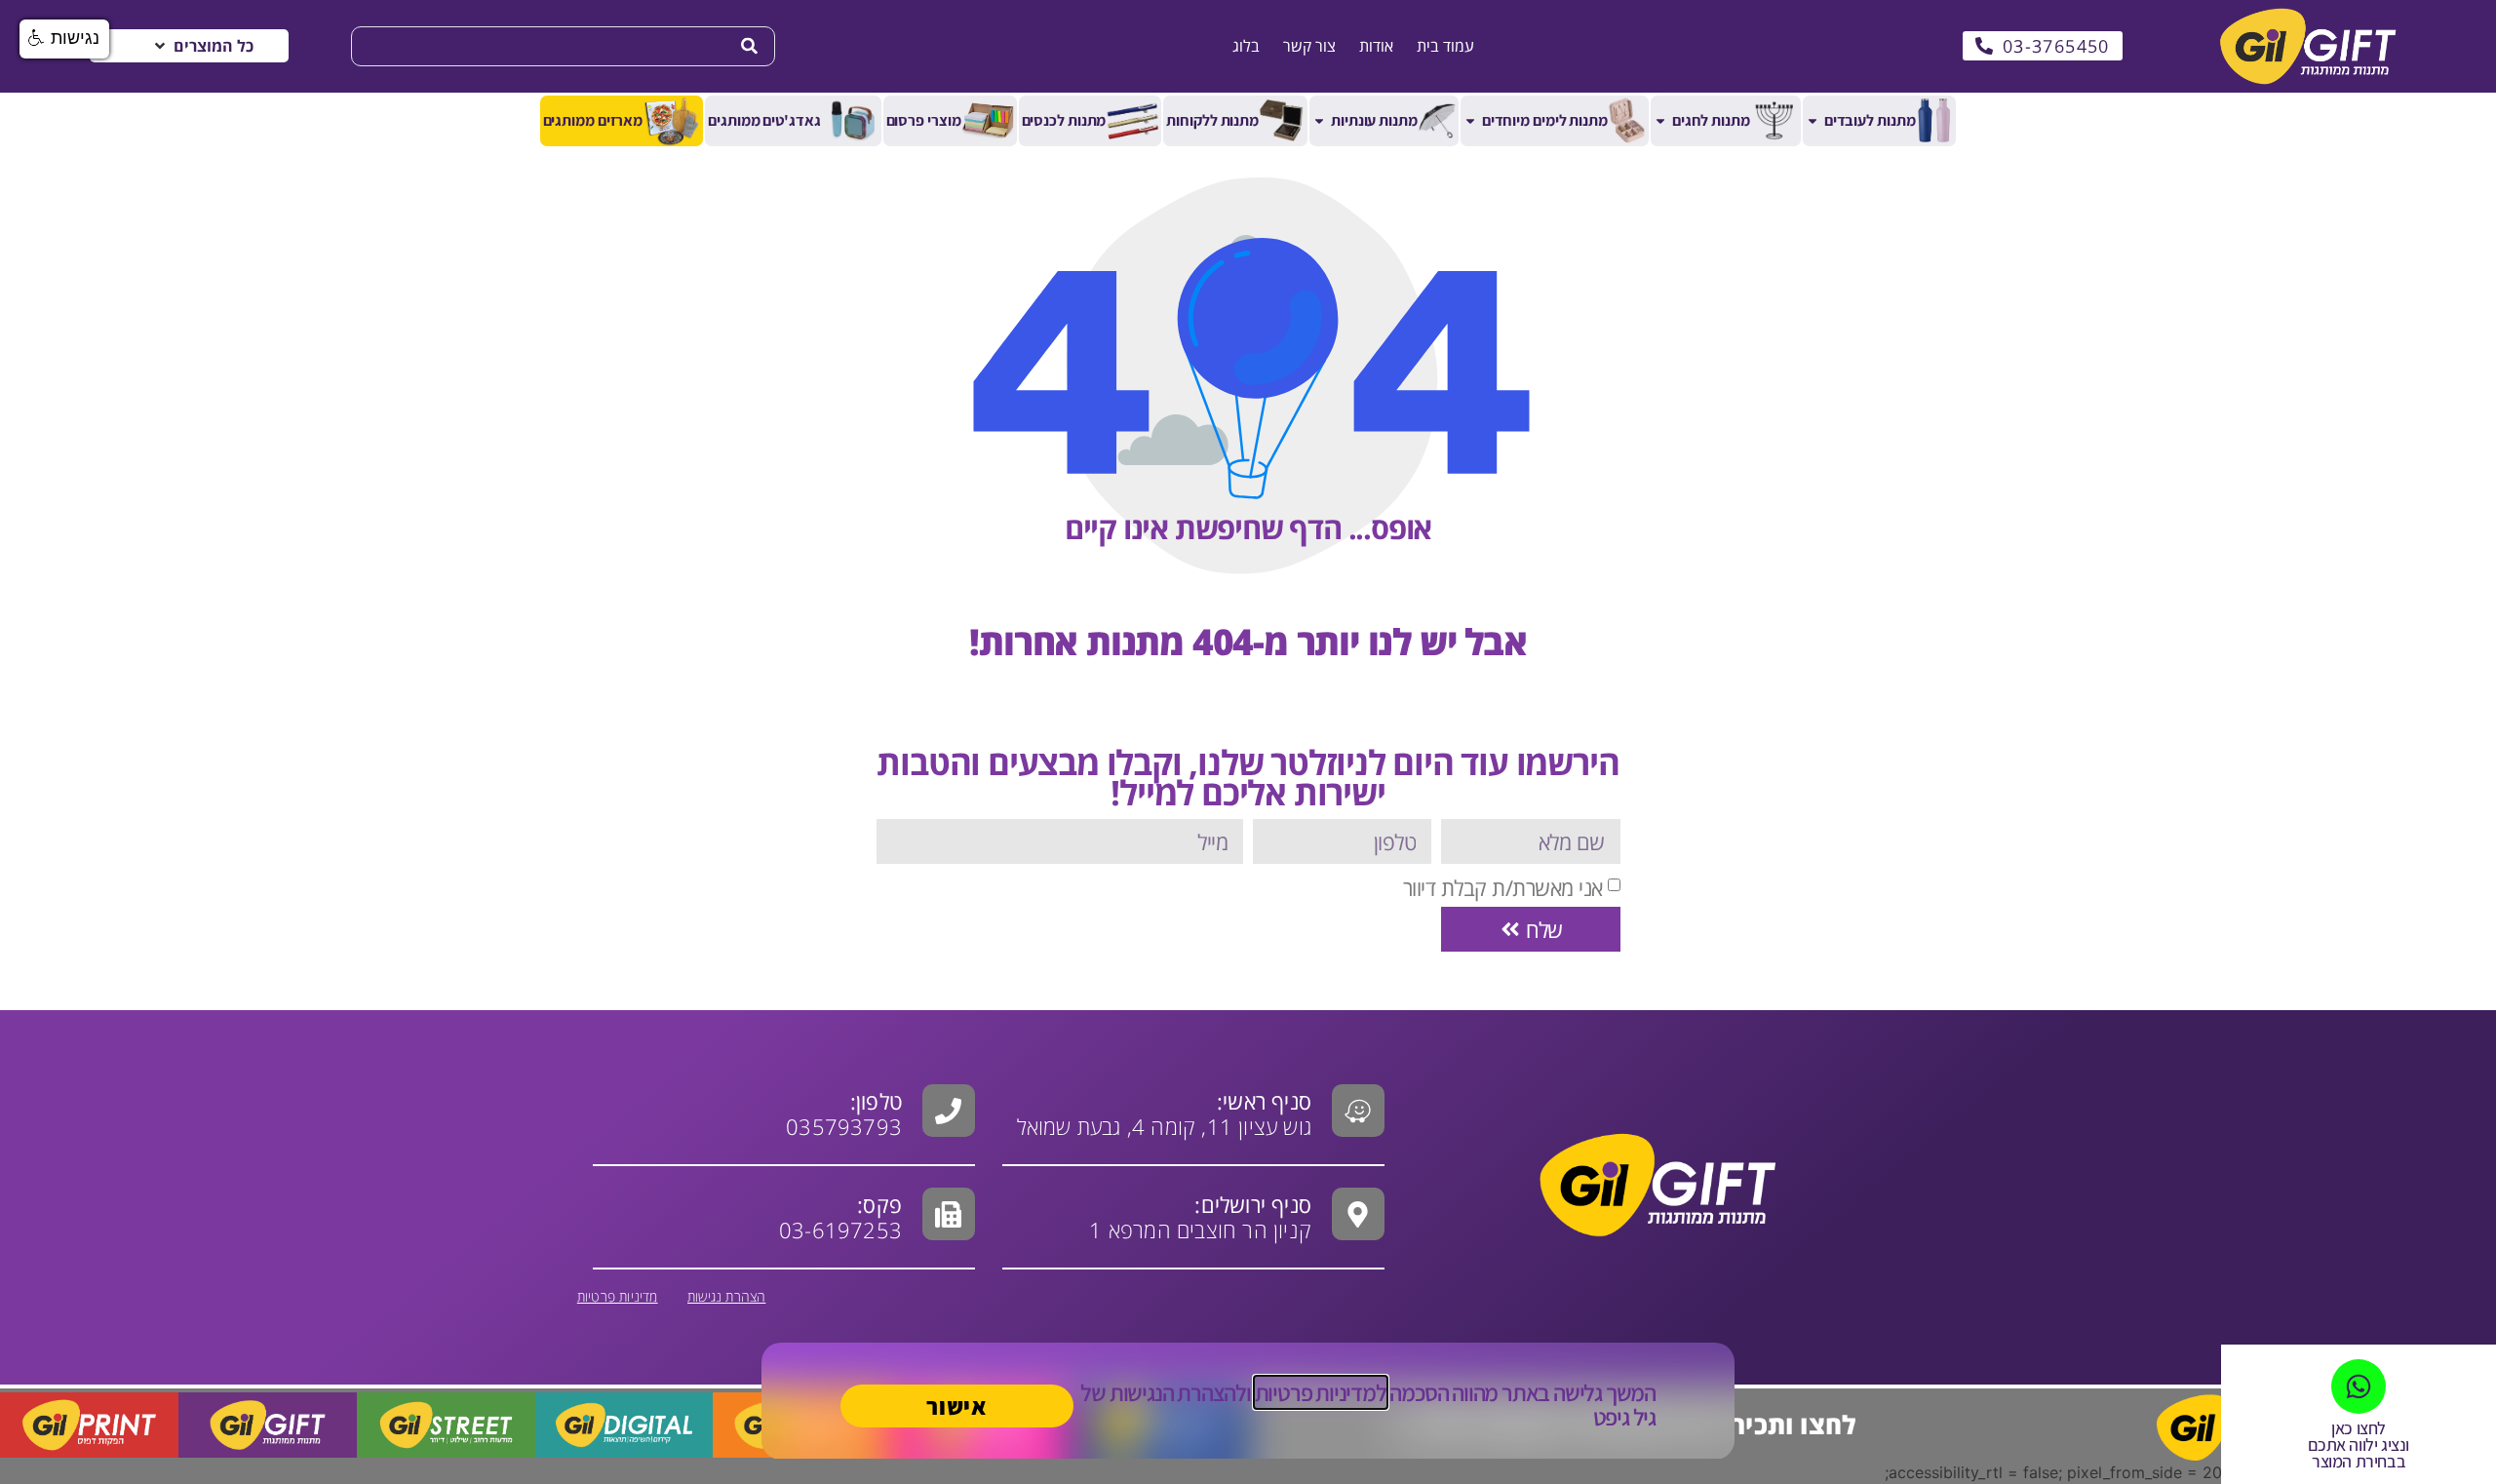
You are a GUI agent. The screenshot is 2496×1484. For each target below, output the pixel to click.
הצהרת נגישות (726, 1296)
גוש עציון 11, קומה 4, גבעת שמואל (1164, 1113)
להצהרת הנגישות (1178, 1392)
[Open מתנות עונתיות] (1319, 121)
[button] (202, 46)
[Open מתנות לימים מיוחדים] (1470, 121)
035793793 (844, 1126)
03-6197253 (840, 1217)
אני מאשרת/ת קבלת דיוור (1503, 886)
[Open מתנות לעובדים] (1813, 121)
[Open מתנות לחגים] (1660, 121)
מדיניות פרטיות (618, 1296)
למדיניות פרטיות (1321, 1392)
